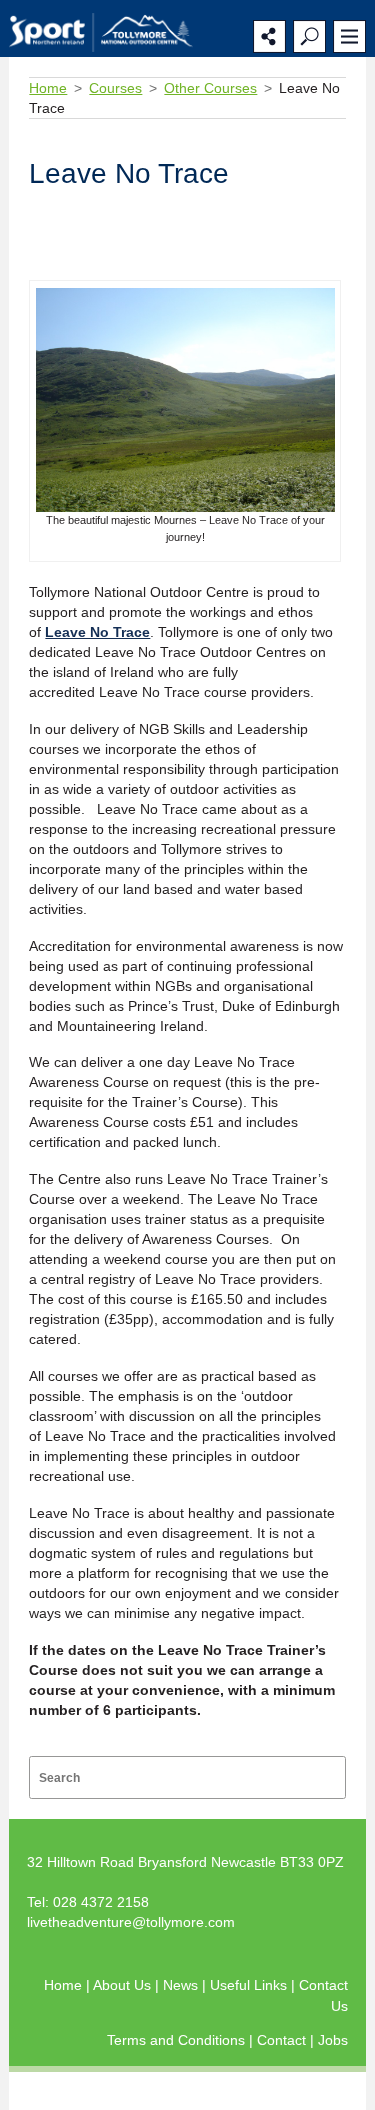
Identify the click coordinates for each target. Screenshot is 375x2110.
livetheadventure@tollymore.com (131, 1922)
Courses (115, 88)
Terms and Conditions (178, 2040)
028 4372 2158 (101, 1902)
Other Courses (210, 88)
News (182, 1985)
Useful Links (250, 1985)
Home (48, 88)
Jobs (333, 2040)
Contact (283, 2040)
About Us (124, 1985)
